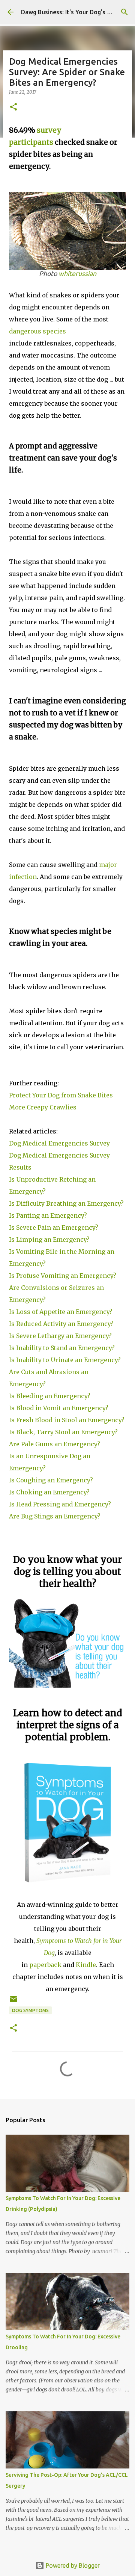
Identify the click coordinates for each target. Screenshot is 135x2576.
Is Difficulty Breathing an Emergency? (66, 1203)
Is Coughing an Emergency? (51, 1480)
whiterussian (77, 274)
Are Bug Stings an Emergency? (55, 1516)
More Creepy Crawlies (43, 1107)
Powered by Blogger (72, 2565)
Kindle (86, 1965)
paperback (45, 1965)
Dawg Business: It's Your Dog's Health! (74, 12)
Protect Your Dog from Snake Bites (61, 1095)
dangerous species (37, 331)
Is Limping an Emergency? (49, 1240)
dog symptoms (30, 2010)
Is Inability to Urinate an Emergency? (65, 1360)
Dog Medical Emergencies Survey (59, 1143)
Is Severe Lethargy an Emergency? (60, 1336)
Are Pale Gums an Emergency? (55, 1444)
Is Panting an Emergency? (48, 1215)
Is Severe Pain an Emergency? (54, 1227)
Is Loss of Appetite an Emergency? (61, 1312)
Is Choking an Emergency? (49, 1492)
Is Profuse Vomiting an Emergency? (63, 1276)
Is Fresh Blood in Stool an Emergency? (67, 1420)
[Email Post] (13, 2002)
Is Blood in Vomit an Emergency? (59, 1408)
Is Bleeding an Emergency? (50, 1396)
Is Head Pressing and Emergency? (60, 1504)
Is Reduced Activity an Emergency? (61, 1324)
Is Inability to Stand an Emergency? (62, 1348)
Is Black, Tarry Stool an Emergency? (63, 1432)
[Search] (124, 12)
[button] (13, 107)
